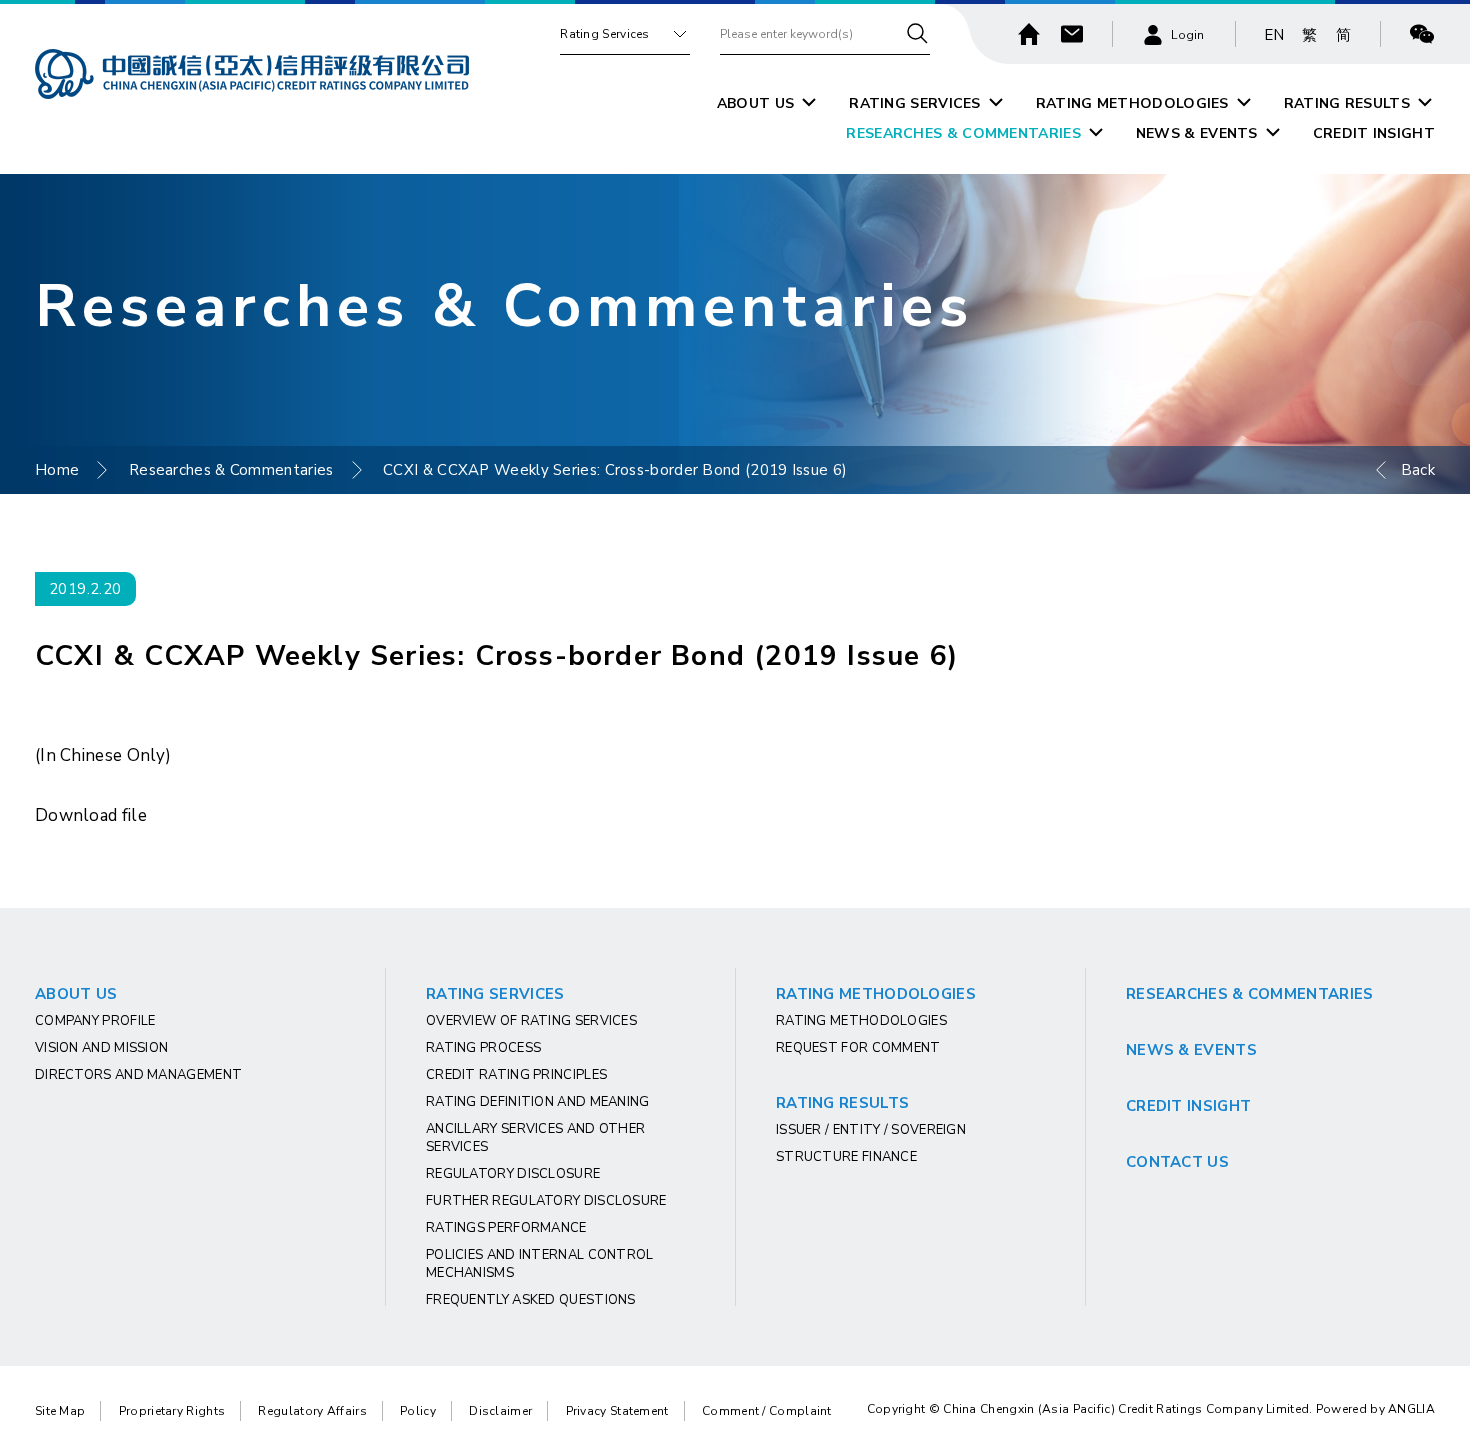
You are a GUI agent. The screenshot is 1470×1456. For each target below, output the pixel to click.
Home (57, 470)
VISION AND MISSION (101, 1048)
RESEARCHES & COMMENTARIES (963, 133)
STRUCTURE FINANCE (846, 1157)
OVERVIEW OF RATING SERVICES (531, 1021)
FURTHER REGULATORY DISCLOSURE (546, 1201)
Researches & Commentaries (231, 470)
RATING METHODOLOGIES (1132, 103)
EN (1274, 35)
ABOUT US (755, 103)
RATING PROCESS (483, 1048)
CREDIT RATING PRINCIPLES (516, 1075)
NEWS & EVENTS (1197, 133)
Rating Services (605, 34)
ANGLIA (1411, 1409)
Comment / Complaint (767, 1411)
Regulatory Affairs (312, 1411)
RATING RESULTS (1347, 103)
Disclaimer (500, 1411)
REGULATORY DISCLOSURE (513, 1174)
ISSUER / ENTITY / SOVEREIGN (871, 1130)
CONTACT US (1177, 1162)
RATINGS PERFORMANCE (506, 1228)
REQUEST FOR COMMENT (858, 1048)
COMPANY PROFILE (95, 1021)
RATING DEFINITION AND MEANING (538, 1102)
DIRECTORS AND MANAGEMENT (138, 1075)
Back (1418, 470)
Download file (91, 815)
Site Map (60, 1411)
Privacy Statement (617, 1411)
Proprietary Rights (172, 1411)
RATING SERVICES (915, 103)
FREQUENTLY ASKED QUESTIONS (531, 1300)
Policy (418, 1411)
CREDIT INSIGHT (1374, 133)
